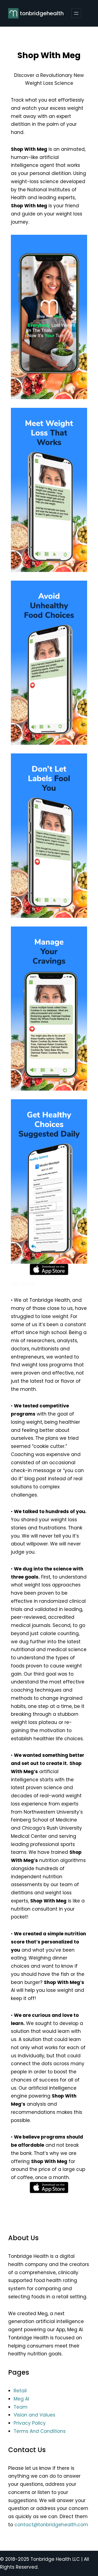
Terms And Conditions (40, 2431)
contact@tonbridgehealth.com (51, 2525)
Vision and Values (34, 2415)
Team (21, 2407)
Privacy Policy (30, 2423)
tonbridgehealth (42, 13)
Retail (20, 2391)
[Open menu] (76, 13)
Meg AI (21, 2399)
